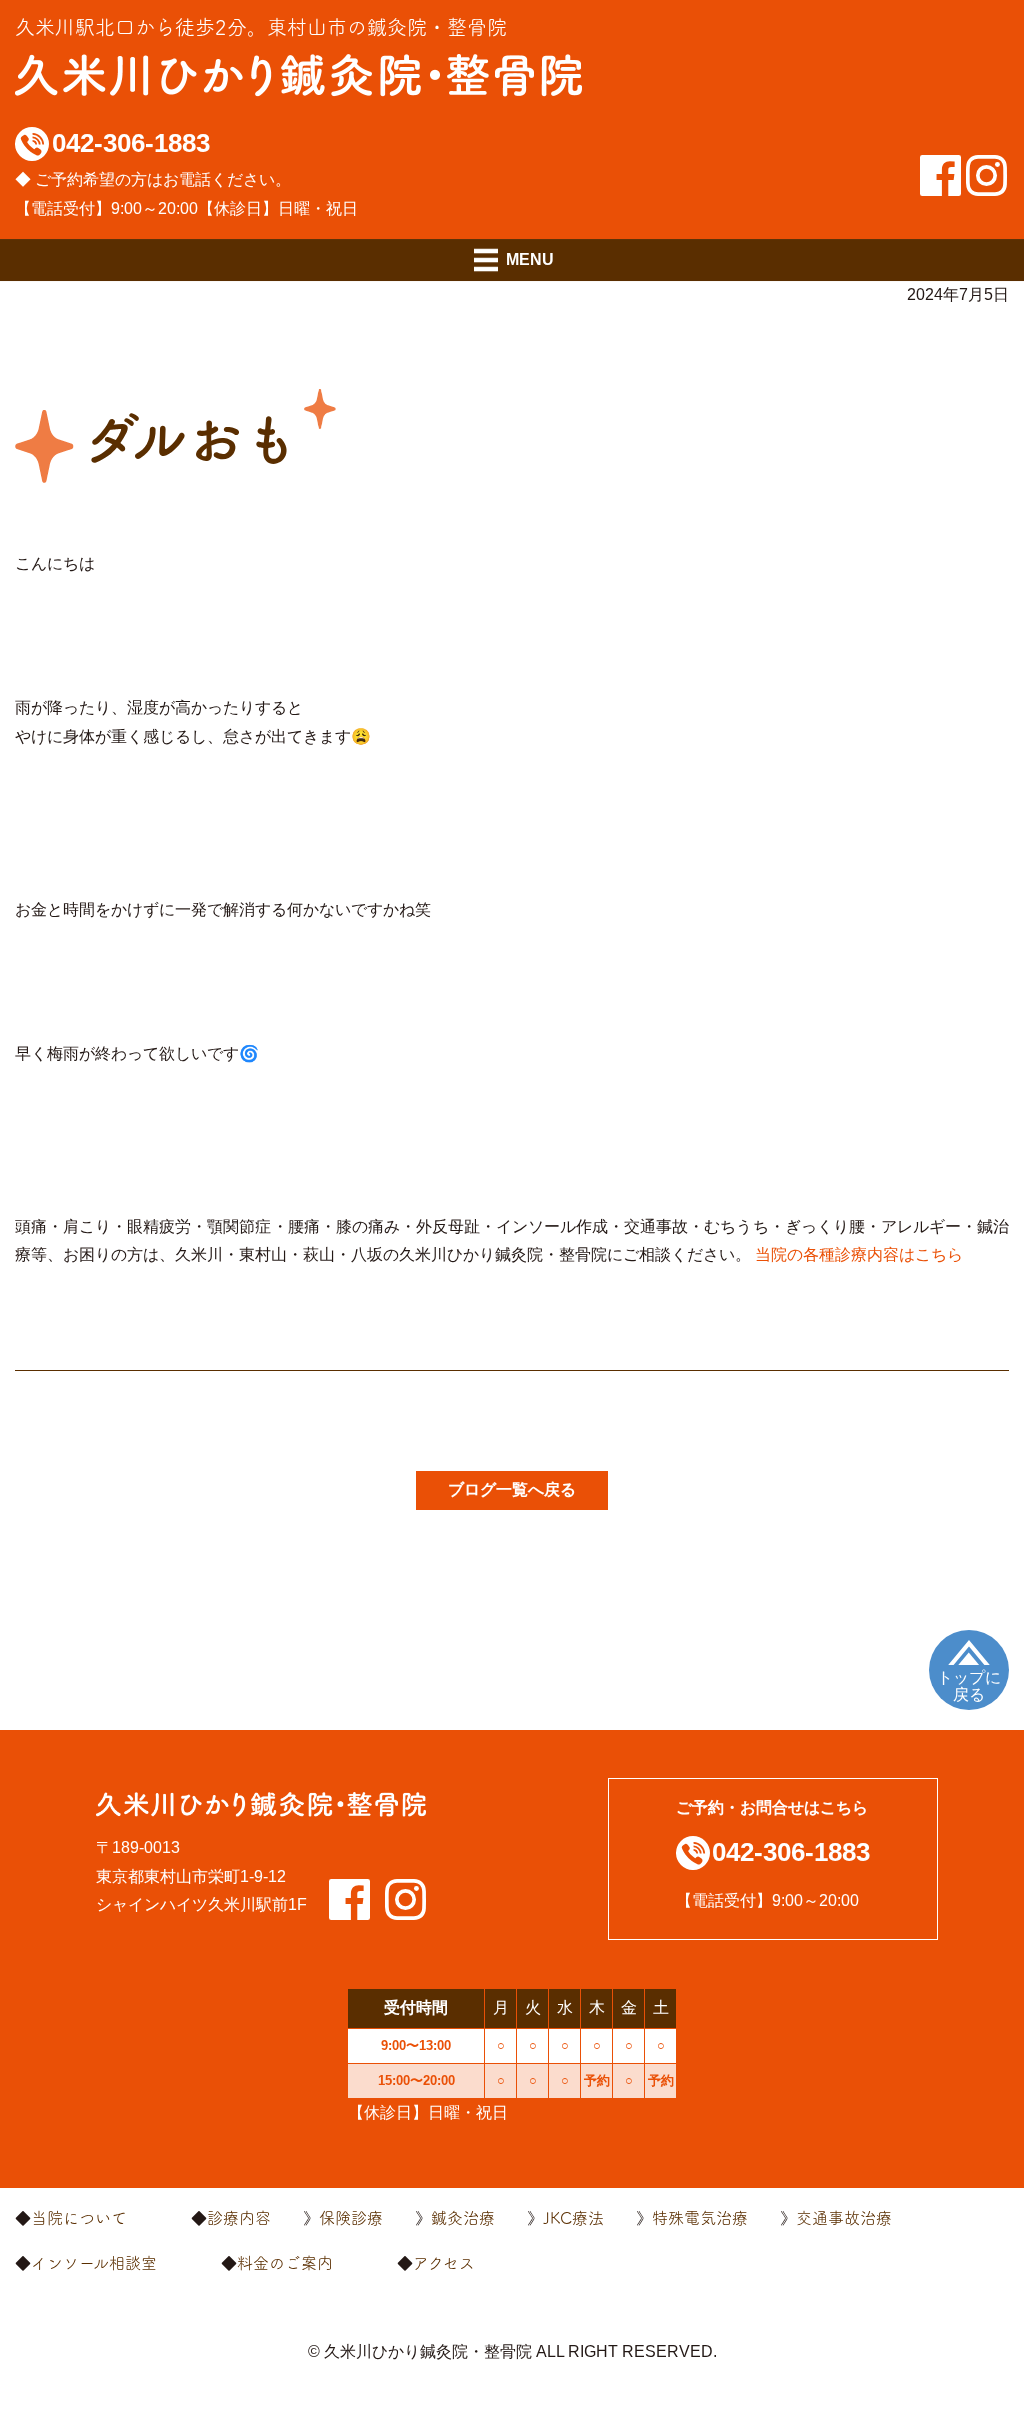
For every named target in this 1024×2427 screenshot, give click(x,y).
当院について (79, 2218)
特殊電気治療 (700, 2218)
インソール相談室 (94, 2263)
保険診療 (351, 2218)
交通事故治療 (844, 2218)
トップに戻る (969, 1686)
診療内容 (239, 2218)
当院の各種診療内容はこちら (859, 1254)
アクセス (444, 2263)
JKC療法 (573, 2218)
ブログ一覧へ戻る (512, 1489)
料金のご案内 (285, 2263)
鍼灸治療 (463, 2218)
